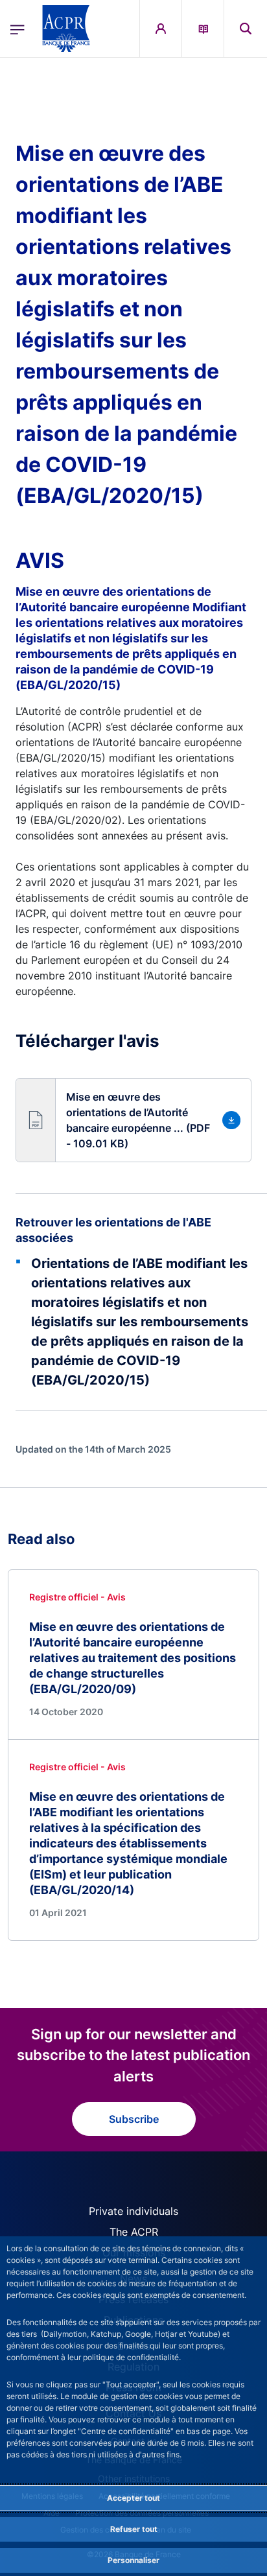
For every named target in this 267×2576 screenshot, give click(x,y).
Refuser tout (134, 2529)
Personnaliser (133, 2560)
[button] (246, 29)
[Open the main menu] (17, 29)
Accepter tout (133, 2498)
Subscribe (134, 2119)
